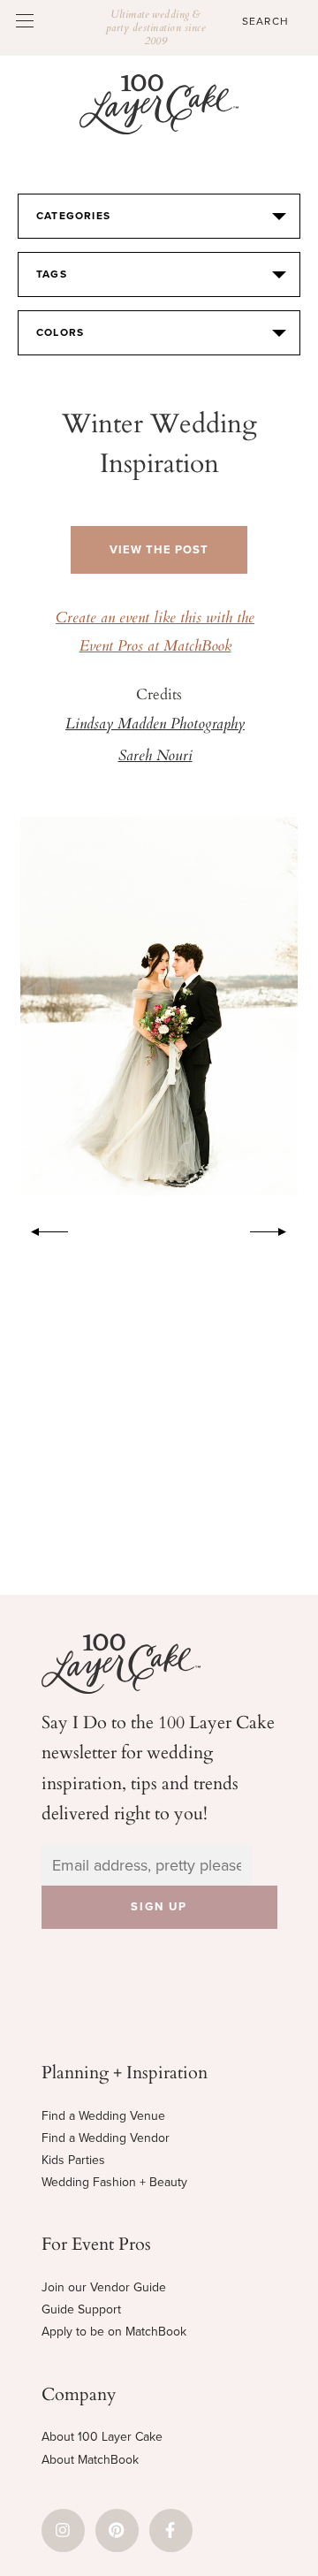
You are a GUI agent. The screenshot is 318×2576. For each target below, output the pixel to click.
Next (277, 1229)
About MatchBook (90, 2460)
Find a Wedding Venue (103, 2116)
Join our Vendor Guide (104, 2287)
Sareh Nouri (155, 757)
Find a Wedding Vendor (106, 2138)
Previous (41, 1229)
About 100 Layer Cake (102, 2437)
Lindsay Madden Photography (155, 725)
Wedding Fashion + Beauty (114, 2182)
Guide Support (81, 2309)
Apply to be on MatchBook (114, 2332)
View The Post (159, 550)
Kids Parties (73, 2160)
